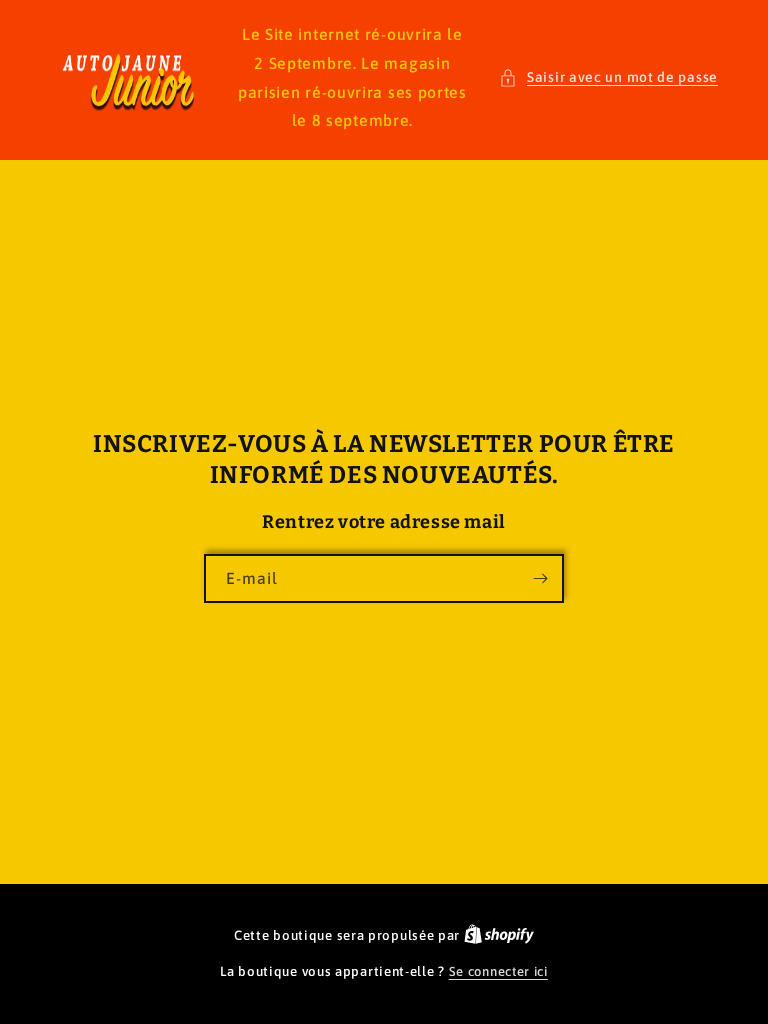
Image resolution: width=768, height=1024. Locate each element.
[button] (608, 77)
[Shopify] (499, 935)
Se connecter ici (498, 971)
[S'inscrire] (540, 578)
